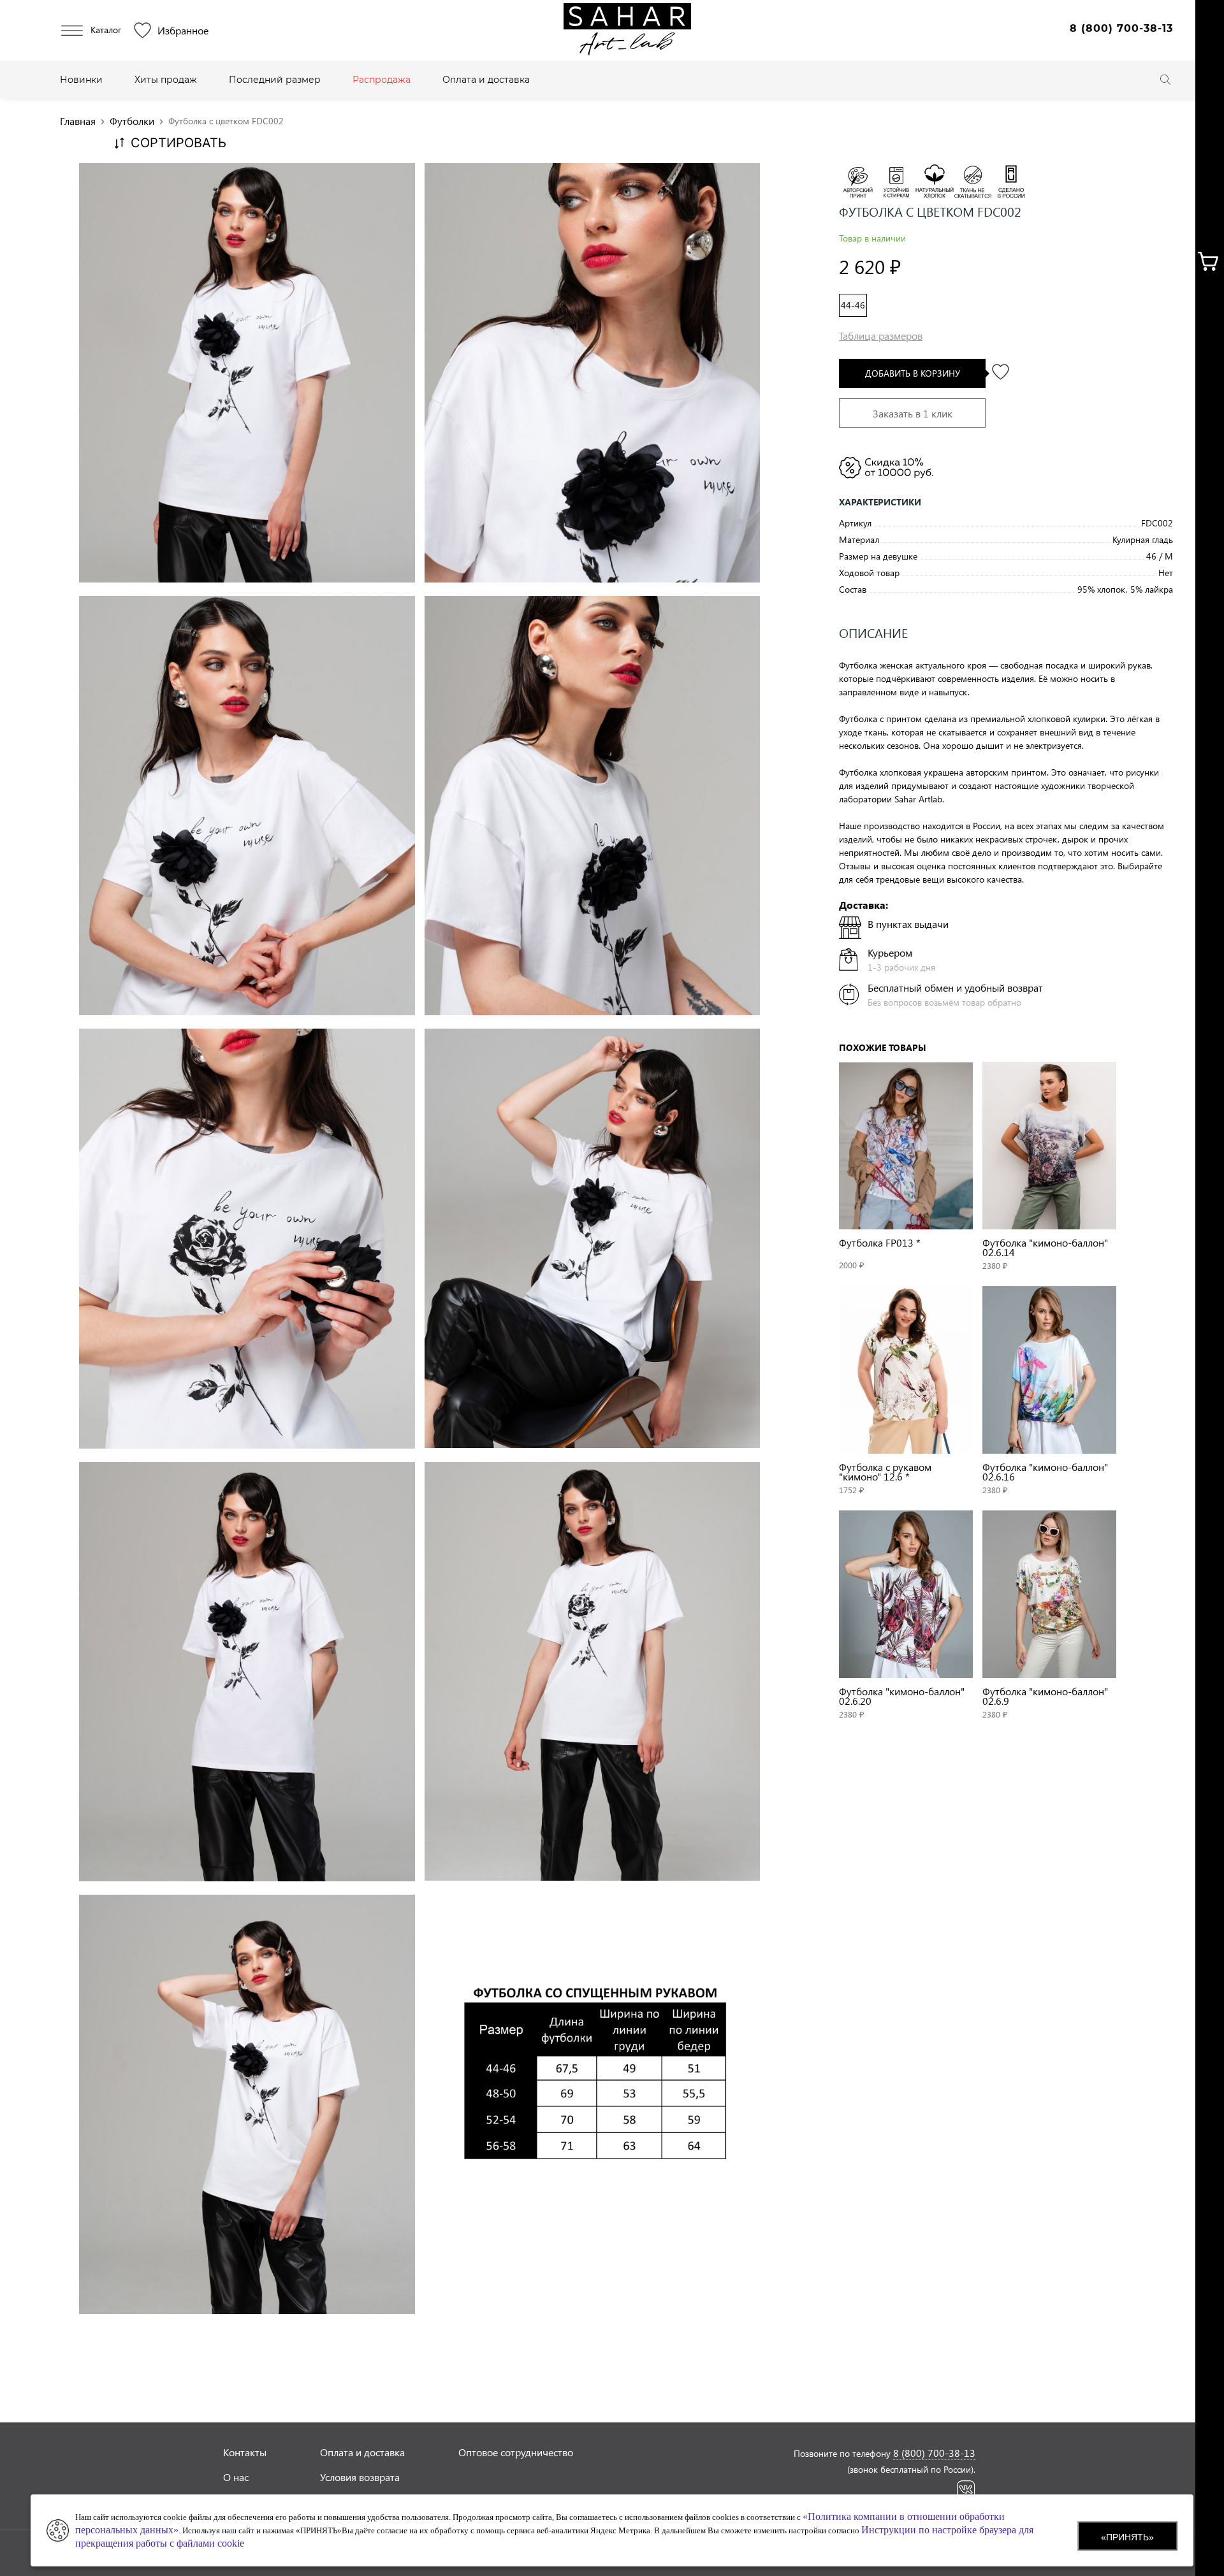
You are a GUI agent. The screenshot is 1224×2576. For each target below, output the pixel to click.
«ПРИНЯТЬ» (1127, 2537)
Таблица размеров (881, 336)
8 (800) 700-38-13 (1121, 28)
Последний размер (275, 80)
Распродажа (382, 80)
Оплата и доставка (486, 80)
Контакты (245, 2452)
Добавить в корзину (913, 373)
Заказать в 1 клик (913, 413)
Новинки (81, 80)
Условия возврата (360, 2477)
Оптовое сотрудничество (516, 2452)
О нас (236, 2477)
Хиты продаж (166, 80)
